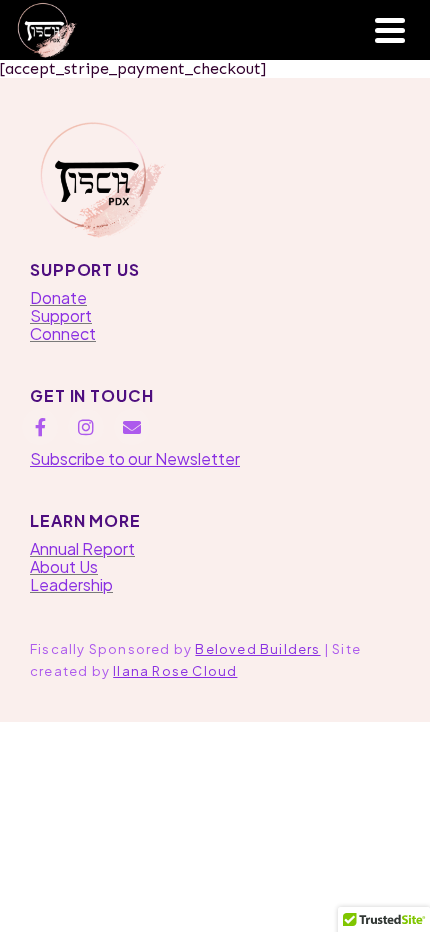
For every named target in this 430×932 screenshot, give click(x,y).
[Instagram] (86, 427)
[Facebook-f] (40, 427)
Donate (58, 297)
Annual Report (82, 548)
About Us (64, 566)
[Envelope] (132, 427)
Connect (63, 333)
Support (61, 315)
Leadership (71, 584)
